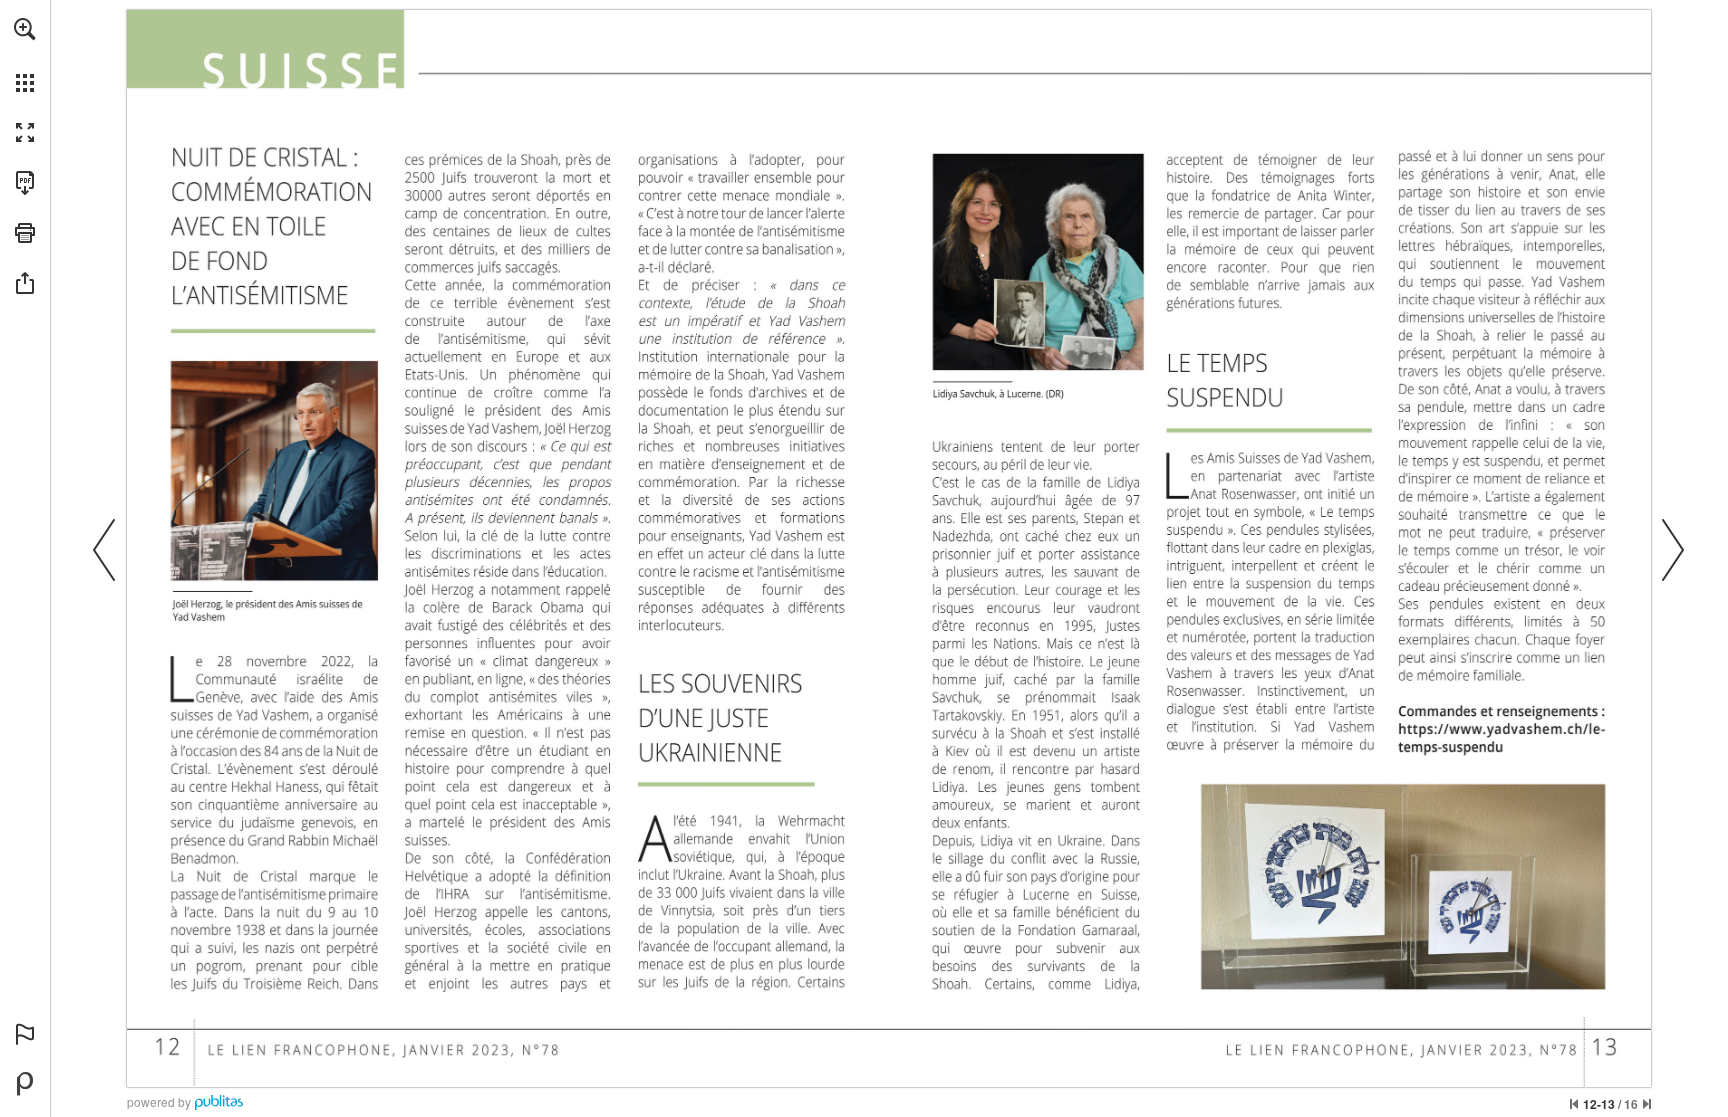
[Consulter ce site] (1502, 728)
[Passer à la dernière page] (1647, 1104)
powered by (159, 1101)
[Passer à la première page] (1574, 1104)
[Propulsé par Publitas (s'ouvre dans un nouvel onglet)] (25, 1084)
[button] (25, 29)
